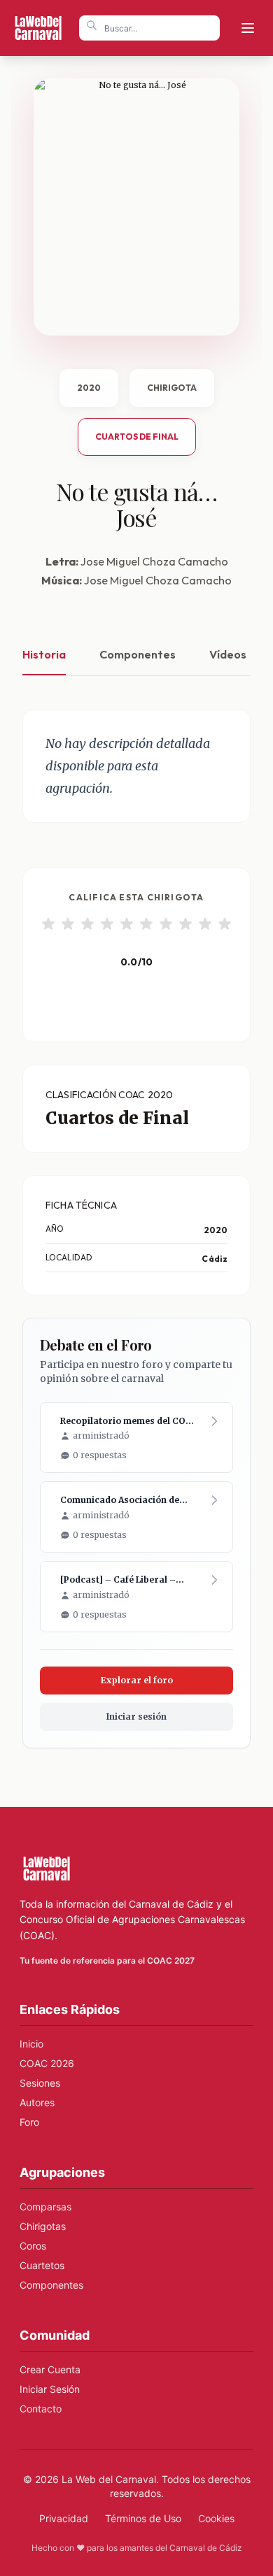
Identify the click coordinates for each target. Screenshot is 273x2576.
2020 (89, 388)
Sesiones (40, 2083)
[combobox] (149, 28)
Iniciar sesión (136, 1717)
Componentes (138, 654)
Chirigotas (43, 2226)
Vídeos (228, 654)
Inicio (31, 2044)
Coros (33, 2246)
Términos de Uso (143, 2518)
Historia (44, 654)
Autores (37, 2102)
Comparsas (45, 2207)
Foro (29, 2122)
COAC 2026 (47, 2063)
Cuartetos (42, 2265)
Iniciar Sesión (50, 2389)
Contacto (41, 2409)
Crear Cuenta (50, 2369)
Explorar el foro (137, 1680)
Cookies (216, 2518)
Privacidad (64, 2518)
